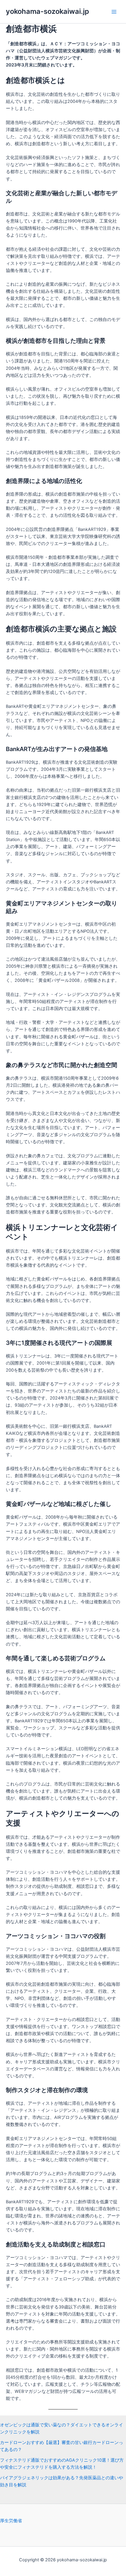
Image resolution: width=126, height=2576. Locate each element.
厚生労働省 (11, 2521)
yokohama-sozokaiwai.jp (47, 11)
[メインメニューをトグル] (114, 12)
